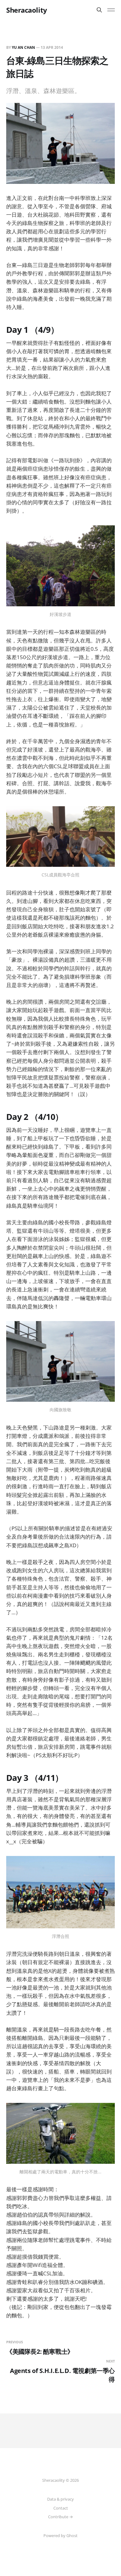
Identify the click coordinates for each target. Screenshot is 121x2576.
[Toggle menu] (111, 10)
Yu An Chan (23, 47)
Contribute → (60, 2517)
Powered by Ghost (60, 2536)
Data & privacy (60, 2499)
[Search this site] (99, 10)
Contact (61, 2508)
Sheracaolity (27, 10)
